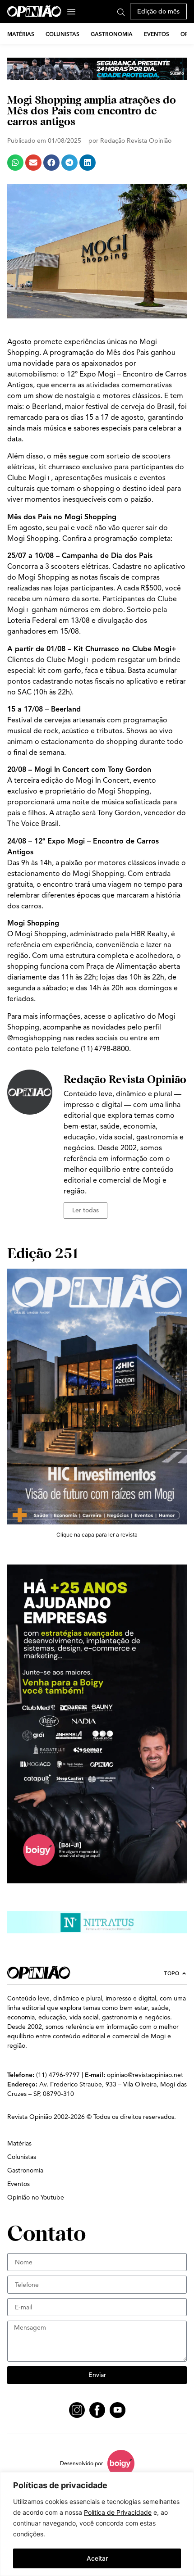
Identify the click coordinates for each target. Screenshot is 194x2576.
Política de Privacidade (118, 2512)
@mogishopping (34, 1038)
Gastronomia (112, 34)
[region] (97, 2524)
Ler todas (85, 1210)
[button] (15, 163)
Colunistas (62, 34)
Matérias (21, 34)
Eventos (157, 34)
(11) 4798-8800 (105, 1049)
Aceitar (97, 2558)
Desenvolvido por (81, 2463)
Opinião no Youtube (36, 2197)
